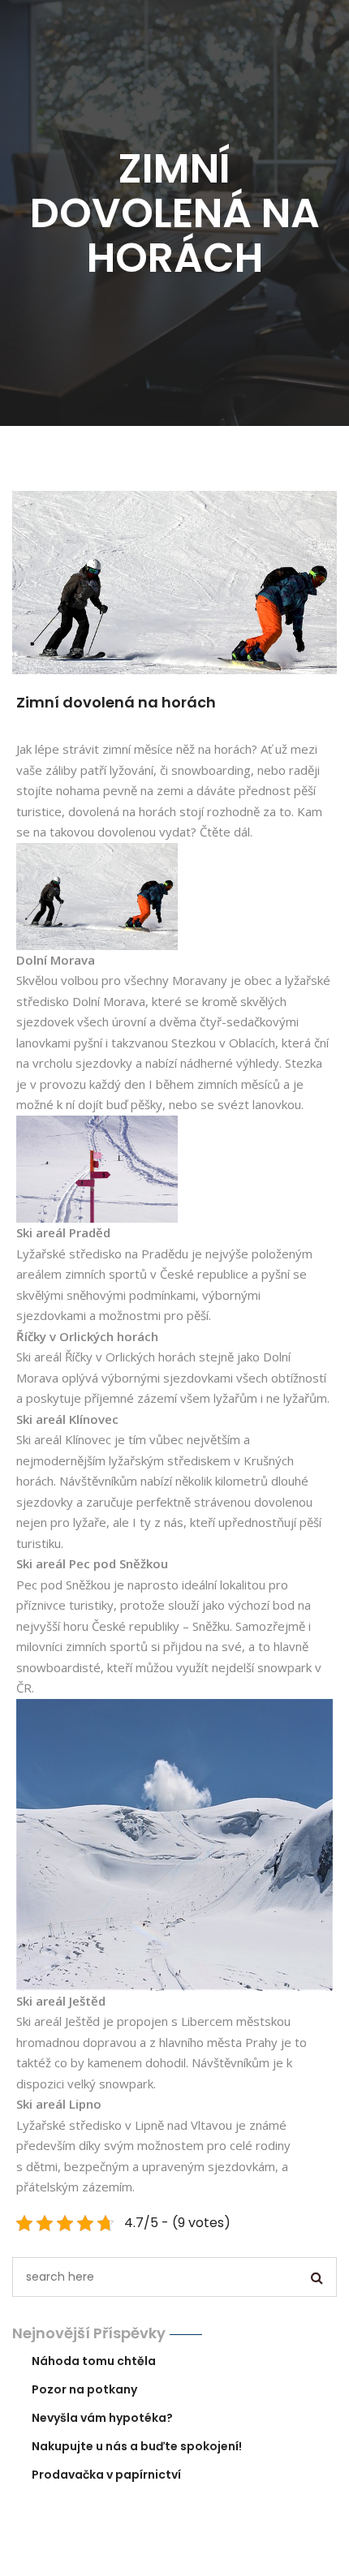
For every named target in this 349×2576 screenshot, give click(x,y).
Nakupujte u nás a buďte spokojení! (137, 2446)
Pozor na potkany (84, 2389)
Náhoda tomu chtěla (94, 2361)
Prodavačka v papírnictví (106, 2475)
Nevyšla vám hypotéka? (102, 2418)
